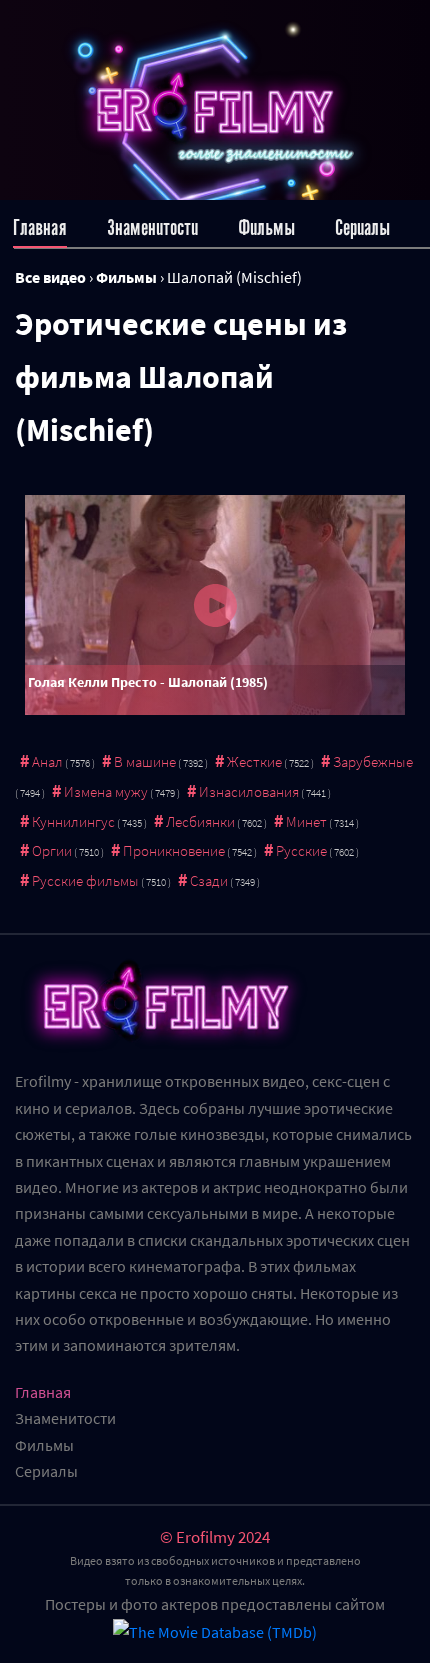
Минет (306, 821)
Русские (301, 850)
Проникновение (174, 850)
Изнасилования (249, 791)
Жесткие (254, 761)
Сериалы (362, 227)
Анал (47, 761)
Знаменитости (152, 227)
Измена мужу (106, 791)
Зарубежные (373, 761)
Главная (40, 227)
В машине (145, 761)
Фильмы (266, 227)
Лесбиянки (200, 821)
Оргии (52, 850)
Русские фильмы (85, 880)
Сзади (209, 880)
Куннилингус (73, 821)
